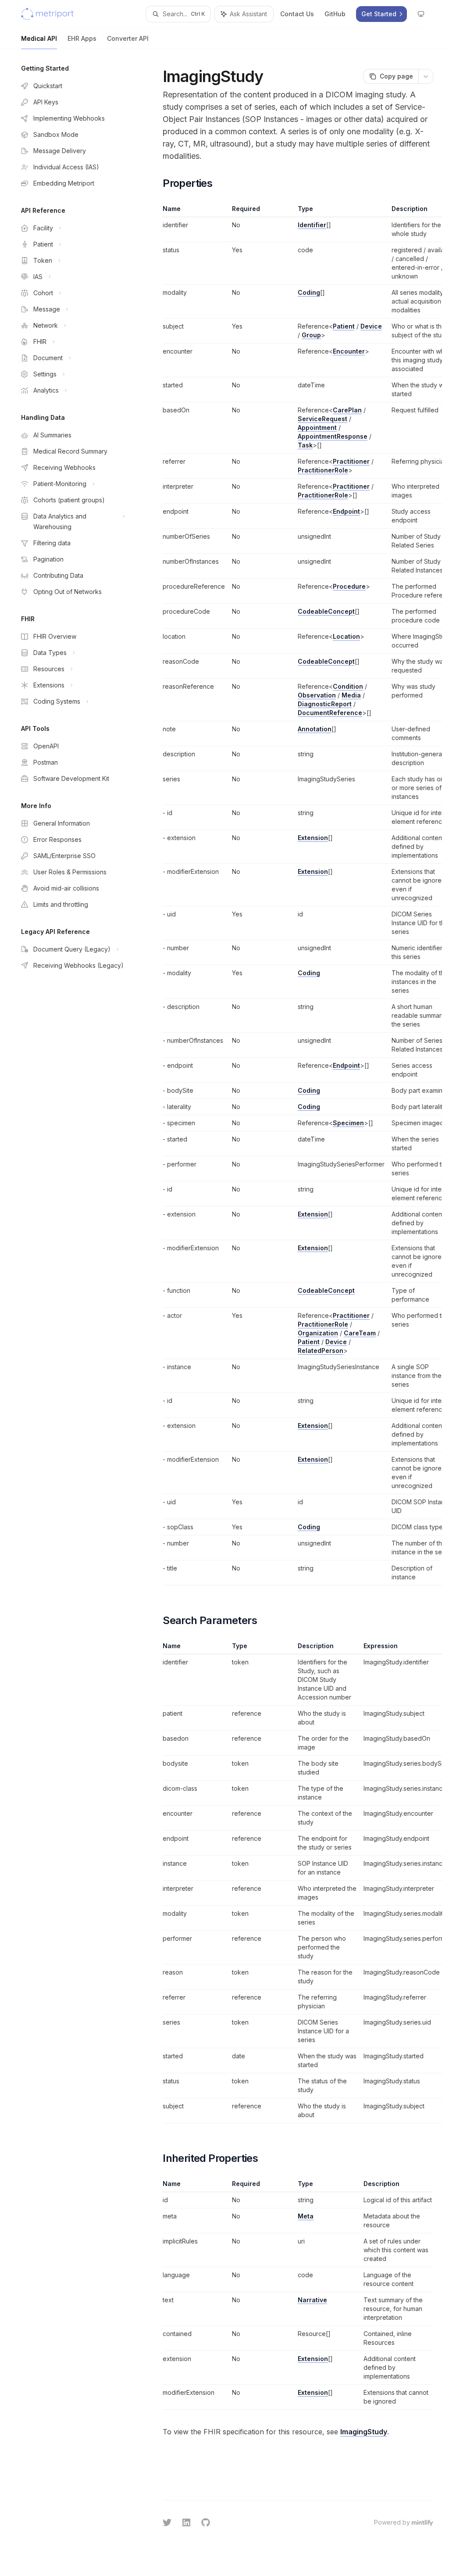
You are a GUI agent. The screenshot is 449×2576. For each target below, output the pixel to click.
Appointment (317, 428)
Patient (344, 326)
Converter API (128, 38)
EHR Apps (82, 38)
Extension (313, 838)
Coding (309, 292)
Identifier (312, 225)
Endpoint (346, 511)
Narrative (312, 2300)
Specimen (348, 1123)
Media (351, 695)
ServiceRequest (322, 419)
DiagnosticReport (325, 704)
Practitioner (351, 461)
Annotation (315, 729)
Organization (318, 1333)
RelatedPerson (321, 1351)
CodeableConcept (326, 611)
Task (305, 445)
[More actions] (426, 76)
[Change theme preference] (421, 14)
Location (346, 636)
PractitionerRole (323, 470)
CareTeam (360, 1333)
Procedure (349, 586)
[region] (298, 895)
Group (311, 335)
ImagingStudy (364, 2432)
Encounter (349, 351)
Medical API (39, 38)
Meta (306, 2216)
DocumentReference (330, 713)
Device (371, 326)
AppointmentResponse (333, 436)
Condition (348, 686)
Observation (317, 695)
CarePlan (347, 410)
